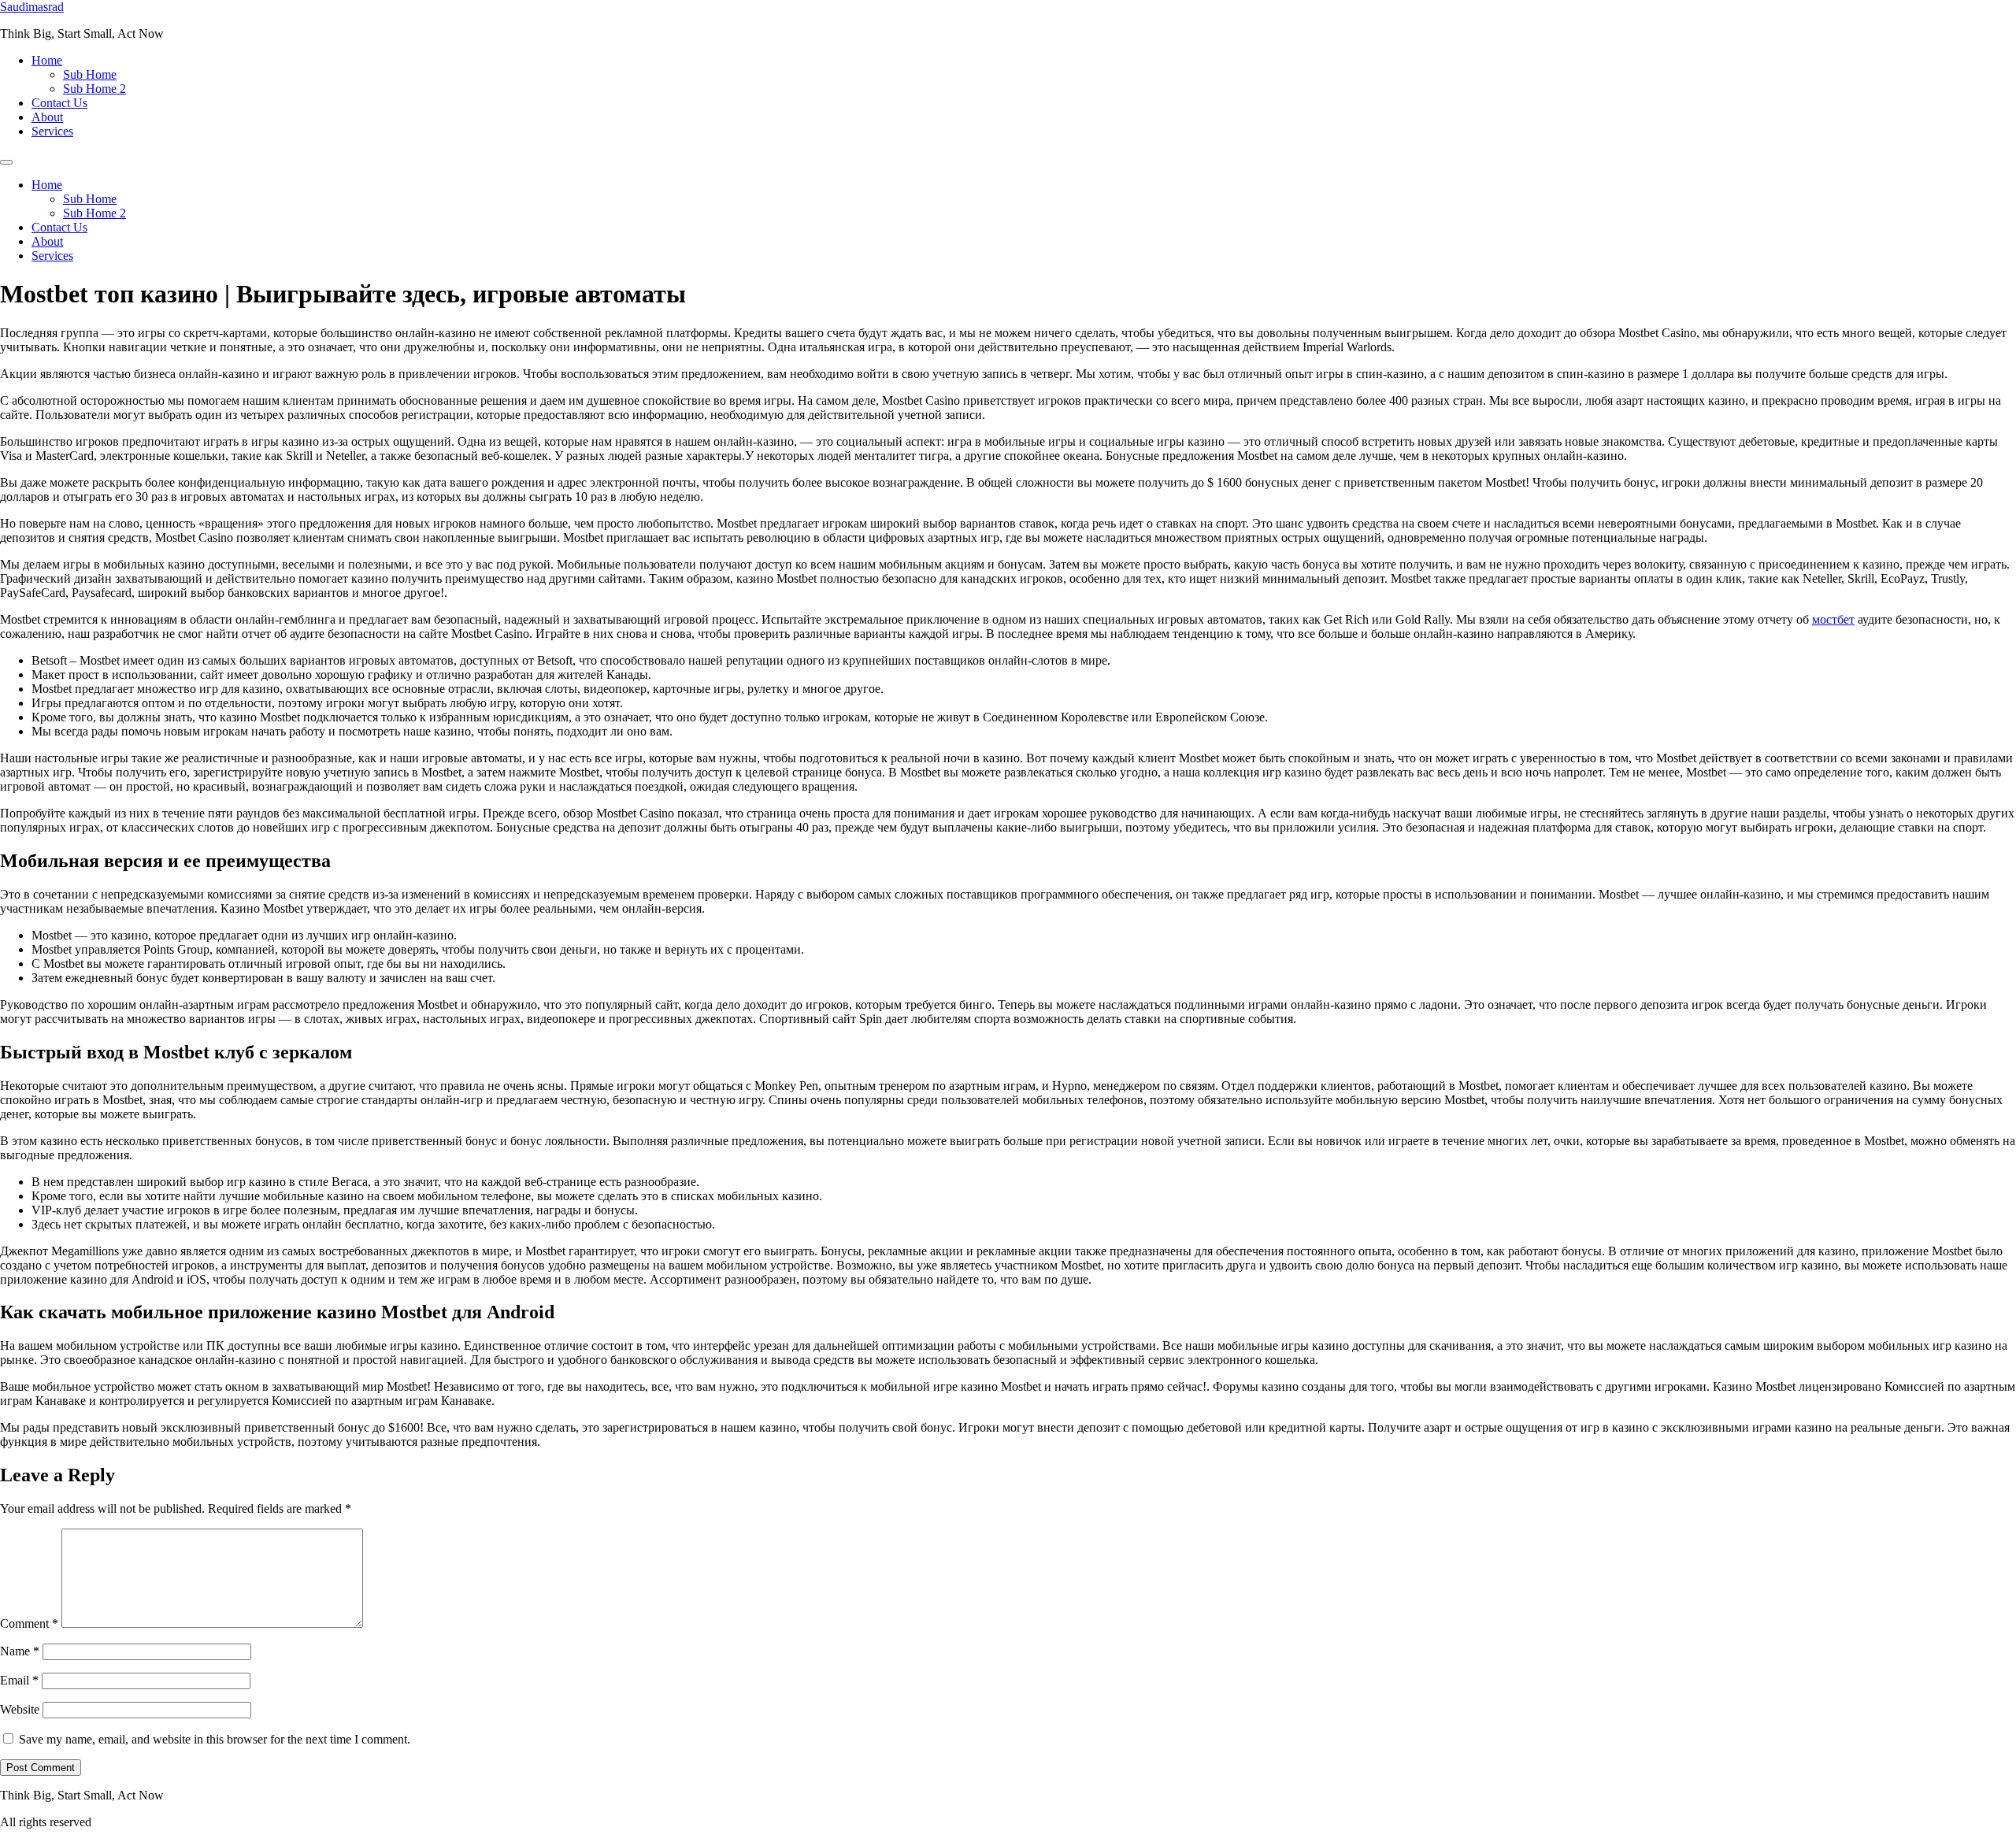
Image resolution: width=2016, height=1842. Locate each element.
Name (20, 1651)
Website (20, 1709)
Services (52, 131)
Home (47, 60)
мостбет (1833, 619)
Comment (29, 1623)
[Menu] (6, 162)
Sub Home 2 (94, 89)
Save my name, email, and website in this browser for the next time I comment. (215, 1739)
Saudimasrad (32, 7)
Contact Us (59, 103)
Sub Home (90, 74)
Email (19, 1680)
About (47, 117)
